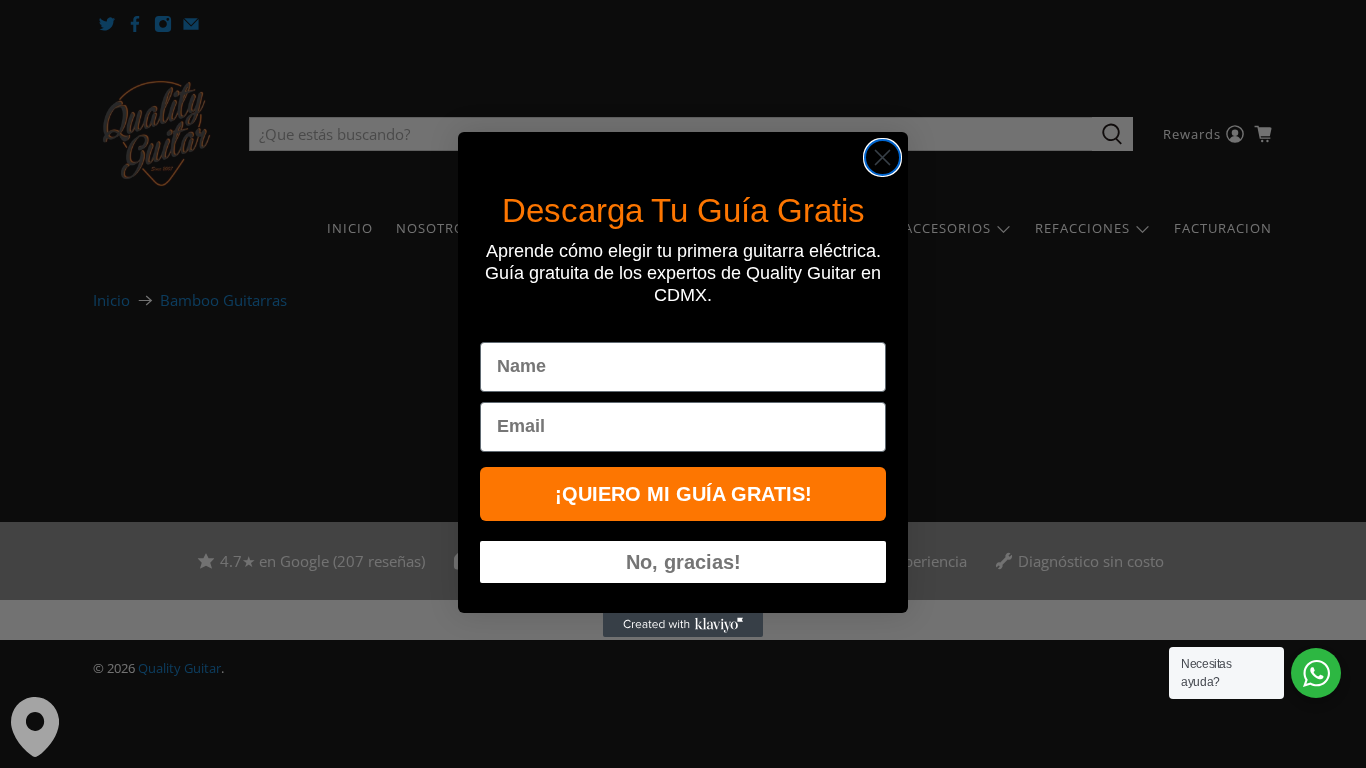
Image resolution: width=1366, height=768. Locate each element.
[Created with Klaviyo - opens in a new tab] (683, 625)
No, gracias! (683, 562)
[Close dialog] (882, 157)
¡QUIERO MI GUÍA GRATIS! (683, 494)
